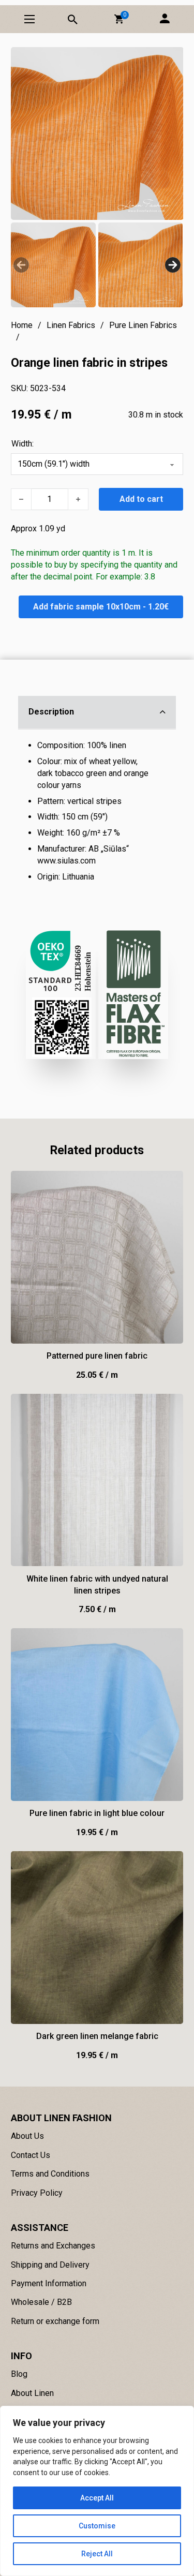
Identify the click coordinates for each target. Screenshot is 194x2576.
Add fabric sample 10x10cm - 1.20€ (101, 607)
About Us (27, 2136)
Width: (23, 444)
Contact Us (31, 2155)
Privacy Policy (37, 2193)
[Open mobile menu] (29, 19)
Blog (19, 2374)
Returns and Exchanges (53, 2246)
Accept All (97, 2498)
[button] (119, 19)
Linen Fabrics (71, 325)
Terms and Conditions (50, 2174)
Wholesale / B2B (41, 2302)
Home (22, 325)
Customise (97, 2526)
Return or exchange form (55, 2321)
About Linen (32, 2393)
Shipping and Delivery (50, 2265)
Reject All (97, 2554)
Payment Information (49, 2283)
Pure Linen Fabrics (143, 325)
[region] (97, 2491)
